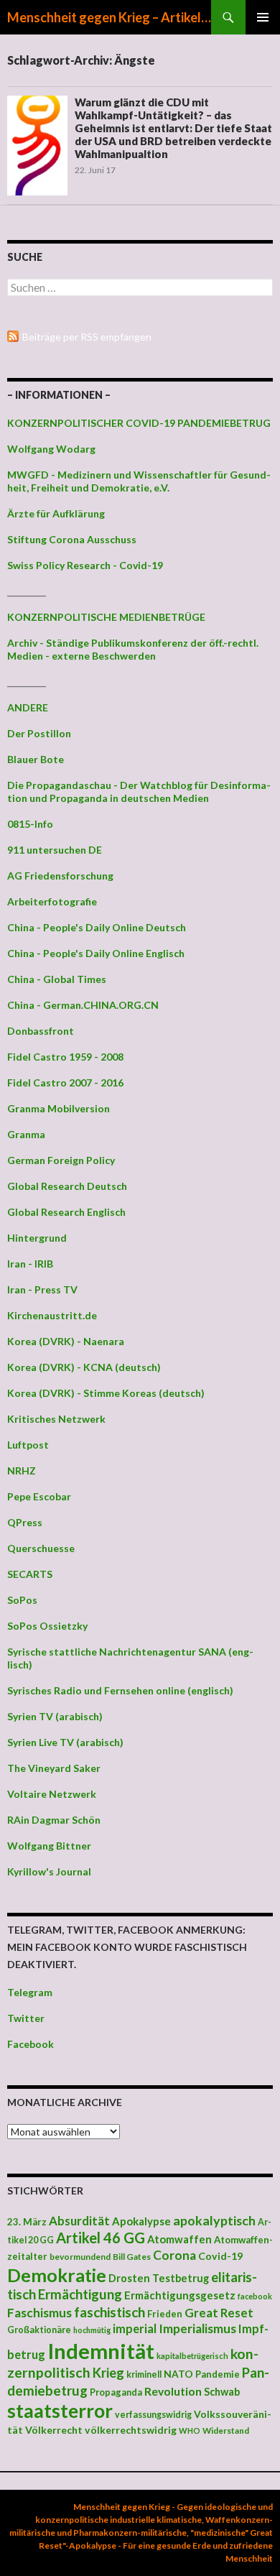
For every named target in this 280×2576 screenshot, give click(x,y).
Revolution (173, 2391)
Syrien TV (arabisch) (55, 1716)
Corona (174, 2255)
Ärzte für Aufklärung (56, 513)
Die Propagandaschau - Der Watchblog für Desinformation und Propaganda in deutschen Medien (139, 791)
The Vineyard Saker (54, 1768)
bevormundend (80, 2257)
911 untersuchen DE (55, 850)
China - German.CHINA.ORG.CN (83, 1005)
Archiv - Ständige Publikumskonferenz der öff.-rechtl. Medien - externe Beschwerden (133, 649)
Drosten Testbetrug (159, 2278)
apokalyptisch (214, 2220)
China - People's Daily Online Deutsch (97, 927)
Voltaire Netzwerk (52, 1794)
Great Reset (219, 2313)
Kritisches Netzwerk (56, 1419)
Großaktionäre (39, 2330)
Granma (26, 1134)
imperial (135, 2328)
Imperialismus (197, 2328)
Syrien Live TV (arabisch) (65, 1742)
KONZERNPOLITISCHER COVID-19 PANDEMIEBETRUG (139, 423)
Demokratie (57, 2275)
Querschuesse (41, 1548)
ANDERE (28, 707)
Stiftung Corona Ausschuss (72, 539)
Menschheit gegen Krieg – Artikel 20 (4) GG (109, 17)
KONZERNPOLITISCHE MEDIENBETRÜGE (106, 617)
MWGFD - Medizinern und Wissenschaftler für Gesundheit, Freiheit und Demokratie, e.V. (139, 481)
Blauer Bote (36, 759)
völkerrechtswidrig (131, 2430)
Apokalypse (141, 2221)
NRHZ (22, 1471)
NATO (178, 2374)
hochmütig (92, 2330)
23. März (27, 2222)
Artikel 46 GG (101, 2238)
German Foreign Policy (61, 1160)
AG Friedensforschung (60, 876)
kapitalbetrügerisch (192, 2356)
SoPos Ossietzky (47, 1626)
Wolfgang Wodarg (51, 449)
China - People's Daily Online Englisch (96, 953)
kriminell (144, 2374)
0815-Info (30, 824)
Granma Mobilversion (59, 1108)
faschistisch (109, 2312)
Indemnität (101, 2351)
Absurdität (79, 2221)
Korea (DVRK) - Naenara (66, 1341)
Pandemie (218, 2374)
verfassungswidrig (153, 2415)
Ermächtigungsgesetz (180, 2295)
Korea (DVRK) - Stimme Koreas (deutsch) (106, 1393)
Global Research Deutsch (67, 1186)
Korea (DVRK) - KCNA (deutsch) (84, 1367)
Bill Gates (132, 2257)
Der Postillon (39, 733)
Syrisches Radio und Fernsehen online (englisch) (120, 1690)
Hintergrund (37, 1238)
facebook (255, 2296)
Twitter (26, 2018)
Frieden (165, 2314)
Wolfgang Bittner (49, 1846)
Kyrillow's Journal (49, 1871)
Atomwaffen (179, 2239)
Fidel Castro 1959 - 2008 (65, 1057)
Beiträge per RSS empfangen (87, 337)
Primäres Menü (263, 17)
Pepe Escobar (39, 1496)
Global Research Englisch (66, 1212)
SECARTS (30, 1574)
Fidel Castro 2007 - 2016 (65, 1082)
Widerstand (226, 2430)
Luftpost (28, 1445)
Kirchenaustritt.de (52, 1315)
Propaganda (116, 2392)
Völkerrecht (54, 2430)
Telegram (30, 1992)
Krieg (108, 2373)
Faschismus (39, 2313)
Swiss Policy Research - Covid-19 (85, 565)
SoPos (22, 1600)
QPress (25, 1522)
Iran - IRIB (30, 1264)
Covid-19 (220, 2256)
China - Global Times (57, 979)
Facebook (31, 2044)
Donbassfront (41, 1031)
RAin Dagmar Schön (54, 1820)
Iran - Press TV (42, 1289)
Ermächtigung (80, 2294)
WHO (190, 2430)
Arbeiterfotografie (52, 901)
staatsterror (60, 2411)
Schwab (222, 2392)
